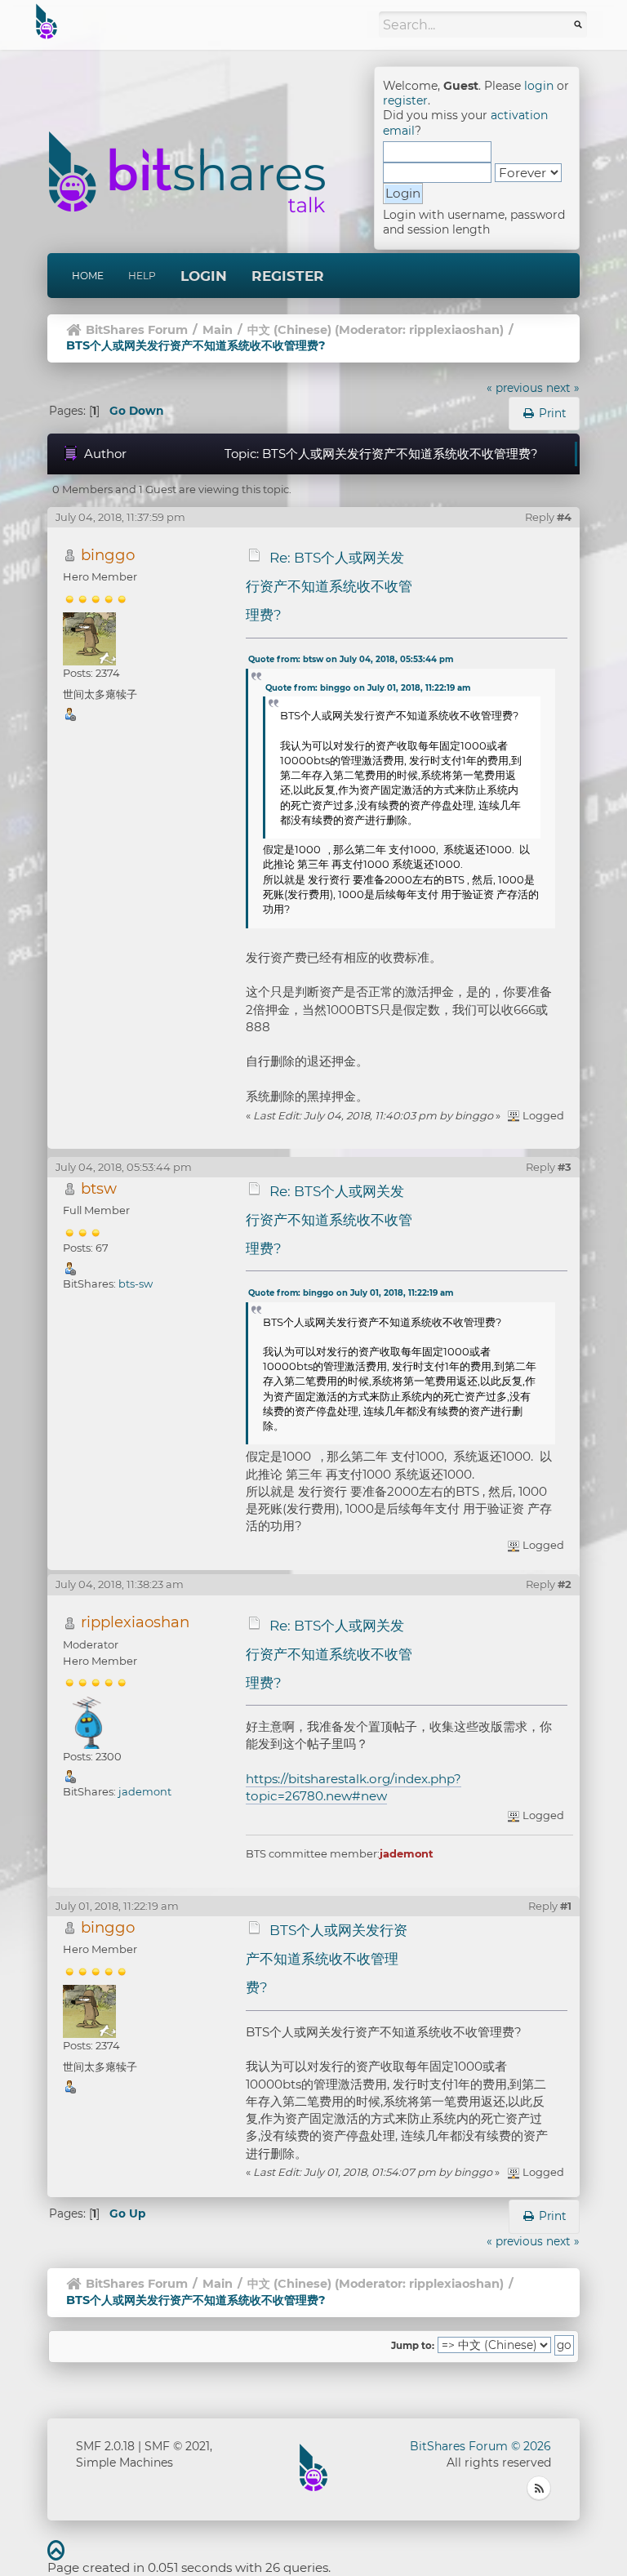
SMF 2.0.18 (105, 2446)
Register (288, 276)
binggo (108, 555)
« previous (515, 388)
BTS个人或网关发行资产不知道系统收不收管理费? (327, 1959)
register (405, 100)
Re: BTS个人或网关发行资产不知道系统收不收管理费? (329, 586)
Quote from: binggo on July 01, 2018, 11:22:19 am (368, 688)
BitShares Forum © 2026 (480, 2446)
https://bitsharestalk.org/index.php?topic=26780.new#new (354, 1787)
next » (563, 388)
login (539, 86)
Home (88, 276)
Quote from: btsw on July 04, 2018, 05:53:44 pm (351, 659)
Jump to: (413, 2346)
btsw (99, 1188)
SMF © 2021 (177, 2446)
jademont (145, 1791)
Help (142, 276)
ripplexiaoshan (454, 330)
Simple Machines (125, 2463)
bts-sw (136, 1284)
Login (204, 276)
